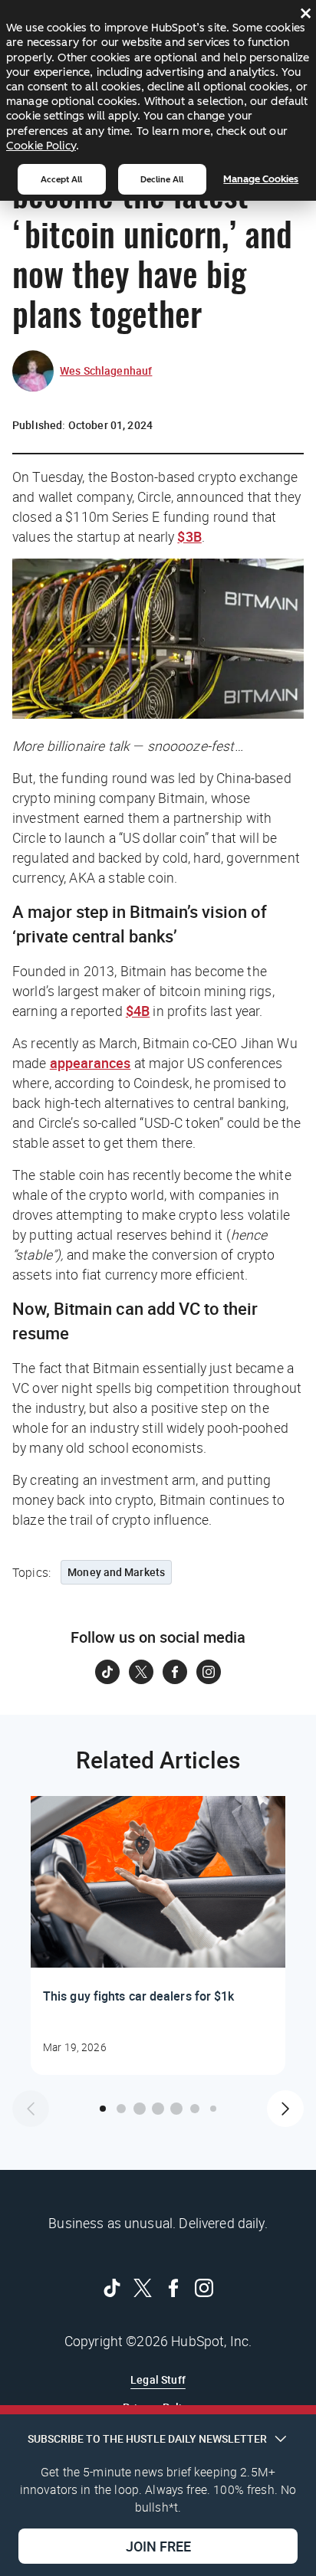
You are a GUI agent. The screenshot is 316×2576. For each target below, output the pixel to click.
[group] (158, 1935)
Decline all (162, 179)
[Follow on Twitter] (141, 1672)
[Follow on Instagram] (209, 1672)
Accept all (61, 179)
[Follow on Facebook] (175, 1672)
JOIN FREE (158, 2546)
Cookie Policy (41, 146)
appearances (91, 1063)
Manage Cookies (261, 179)
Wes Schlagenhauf (106, 370)
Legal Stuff (158, 2379)
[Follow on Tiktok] (107, 1672)
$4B (138, 1011)
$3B (189, 536)
